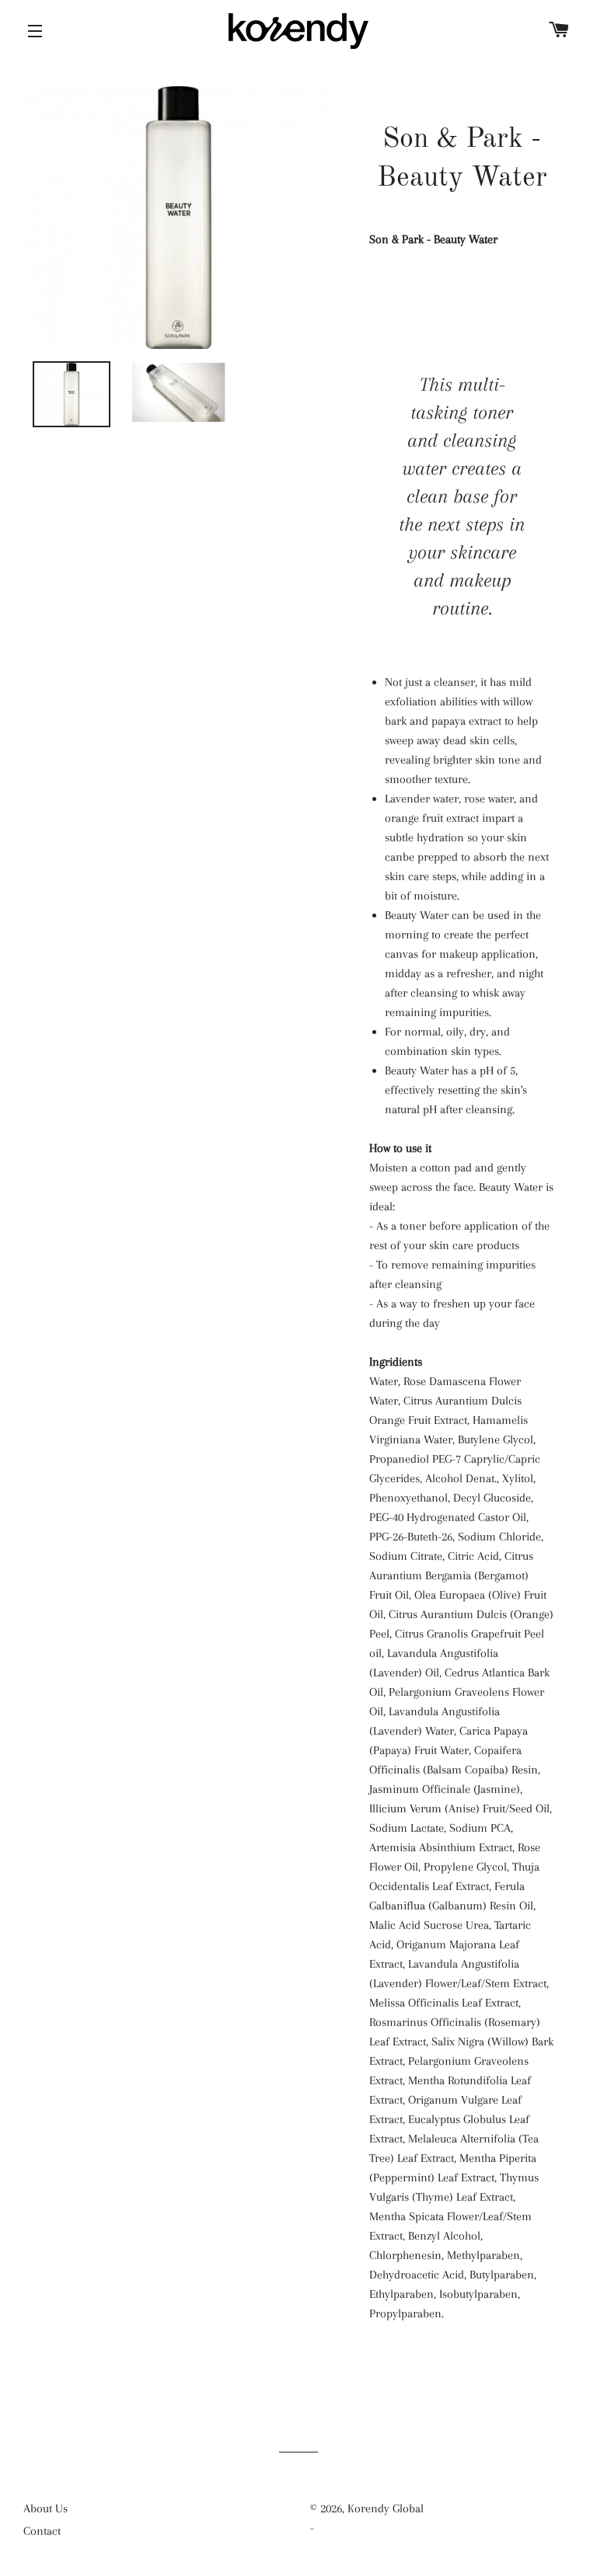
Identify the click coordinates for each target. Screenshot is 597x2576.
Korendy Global (386, 2508)
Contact (42, 2531)
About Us (45, 2508)
